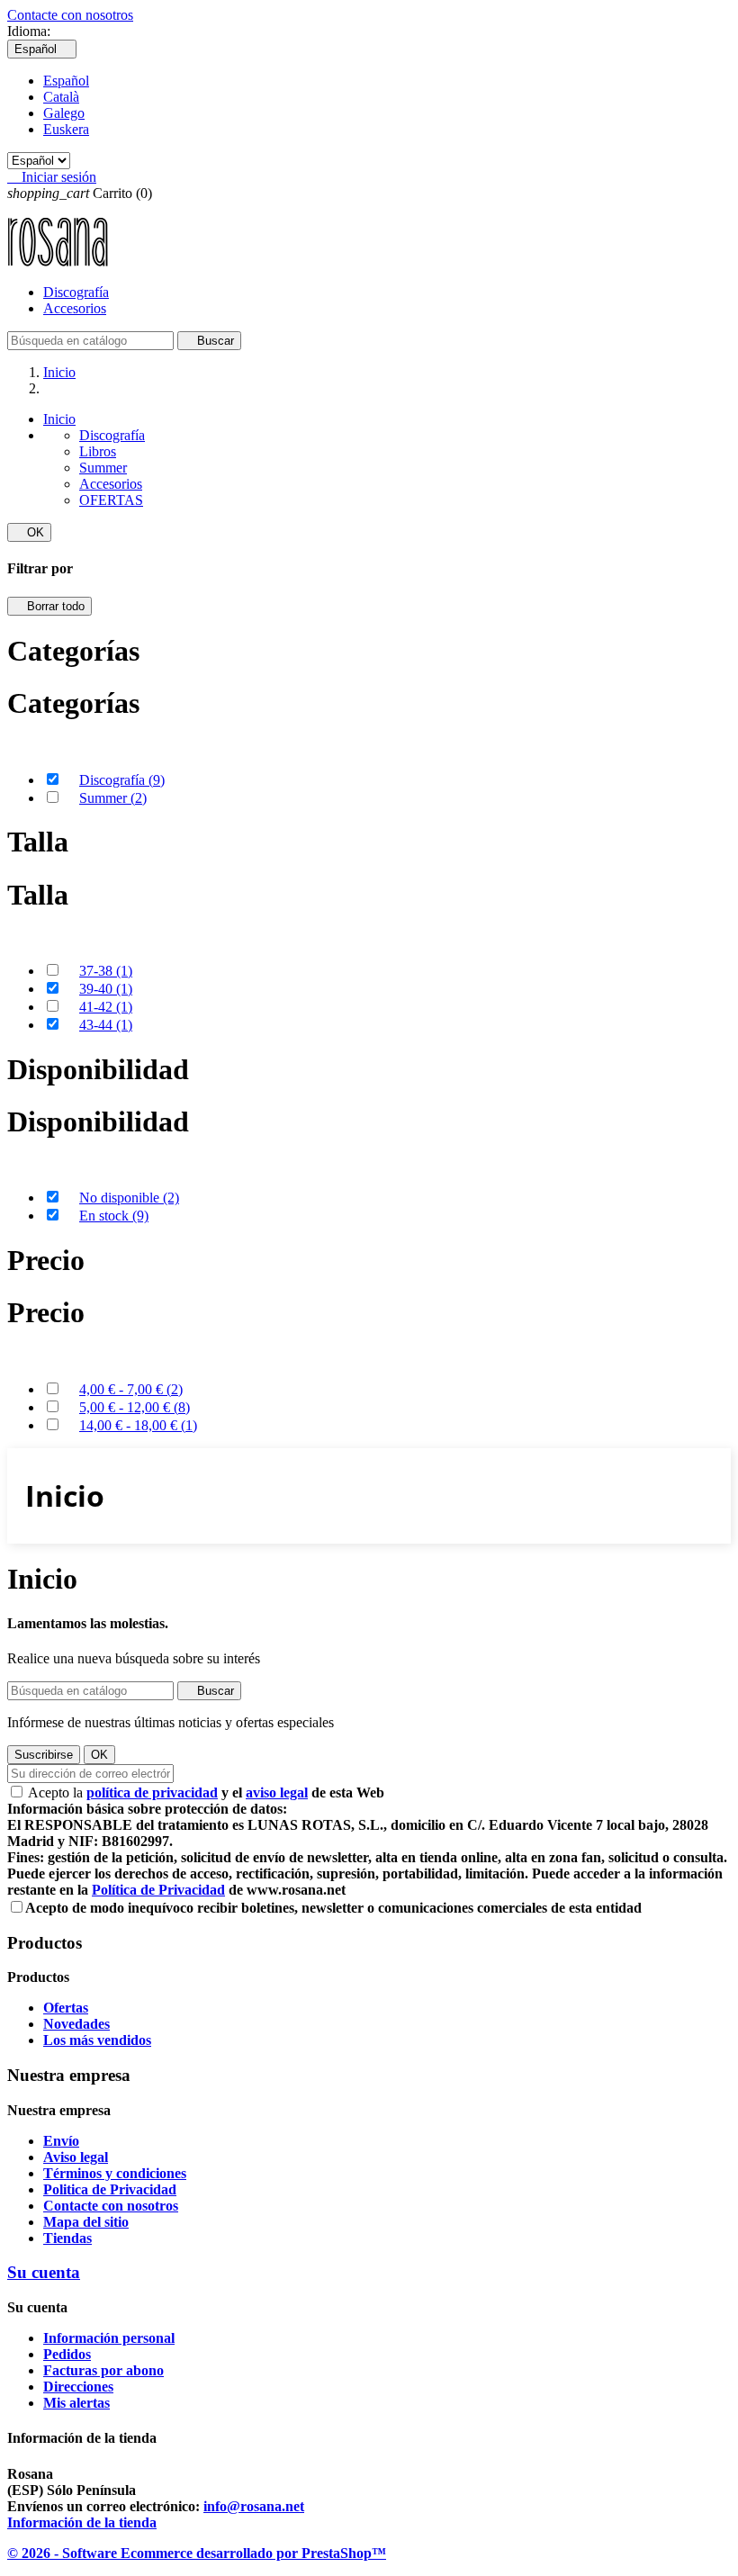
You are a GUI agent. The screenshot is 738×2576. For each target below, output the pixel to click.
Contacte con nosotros (70, 15)
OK (29, 532)
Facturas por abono (103, 2370)
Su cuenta (44, 2272)
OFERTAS (111, 500)
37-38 (106, 971)
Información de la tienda (82, 2522)
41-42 (106, 1007)
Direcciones (78, 2387)
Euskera (66, 129)
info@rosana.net (254, 2506)
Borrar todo (49, 606)
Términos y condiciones (115, 2173)
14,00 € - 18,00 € (138, 1425)
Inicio (59, 419)
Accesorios (75, 308)
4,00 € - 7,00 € (131, 1389)
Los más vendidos (97, 2040)
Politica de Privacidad (110, 2189)
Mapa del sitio (86, 2222)
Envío (61, 2141)
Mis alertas (76, 2403)
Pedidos (67, 2354)
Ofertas (66, 2008)
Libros (98, 451)
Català (61, 97)
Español (66, 81)
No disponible (129, 1198)
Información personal (109, 2338)
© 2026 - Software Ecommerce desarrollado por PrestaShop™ (197, 2553)
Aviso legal (76, 2157)
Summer (103, 468)
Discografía (76, 292)
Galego (64, 113)
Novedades (76, 2024)
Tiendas (67, 2238)
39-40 (106, 989)
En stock (114, 1216)
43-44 (106, 1025)
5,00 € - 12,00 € (135, 1407)
